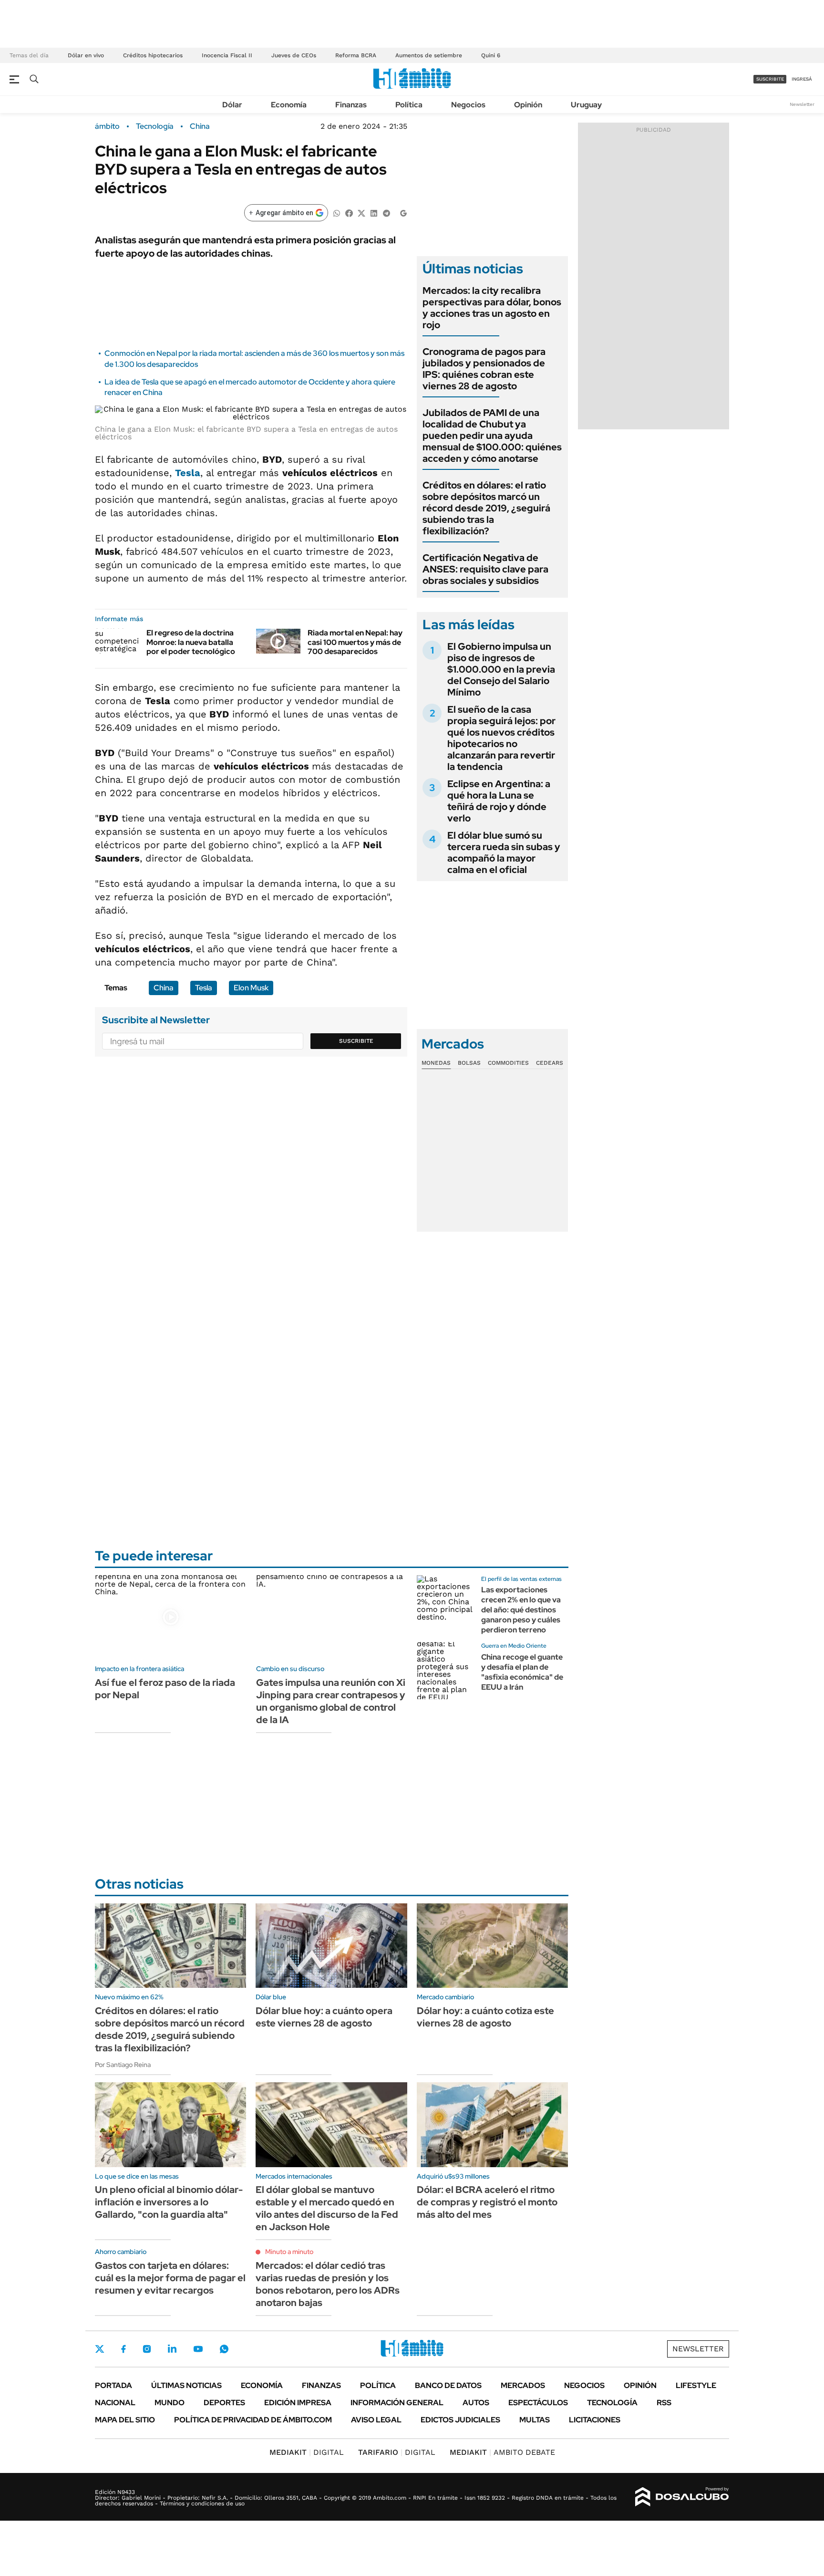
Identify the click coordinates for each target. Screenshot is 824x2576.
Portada (113, 2385)
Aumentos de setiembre (429, 55)
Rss (664, 2403)
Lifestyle (696, 2385)
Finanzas (351, 105)
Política (409, 105)
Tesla (188, 473)
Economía (289, 105)
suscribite (770, 79)
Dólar (232, 105)
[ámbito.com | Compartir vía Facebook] (349, 213)
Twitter (100, 2349)
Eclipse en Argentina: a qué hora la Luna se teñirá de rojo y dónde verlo (499, 801)
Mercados (523, 2385)
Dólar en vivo (86, 55)
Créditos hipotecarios (153, 55)
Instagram (147, 2349)
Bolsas (469, 1063)
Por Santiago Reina (123, 2065)
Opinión (528, 105)
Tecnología (155, 126)
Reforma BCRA (356, 55)
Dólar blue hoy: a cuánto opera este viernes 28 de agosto (324, 2017)
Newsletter (802, 104)
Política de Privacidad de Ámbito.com (253, 2420)
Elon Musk (251, 988)
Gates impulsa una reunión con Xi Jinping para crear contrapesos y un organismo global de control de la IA (331, 1701)
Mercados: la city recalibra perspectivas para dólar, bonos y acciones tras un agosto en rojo (492, 308)
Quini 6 (491, 55)
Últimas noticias (186, 2385)
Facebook (124, 2349)
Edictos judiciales (460, 2420)
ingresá (802, 79)
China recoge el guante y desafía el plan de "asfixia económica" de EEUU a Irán (522, 1672)
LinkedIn (172, 2349)
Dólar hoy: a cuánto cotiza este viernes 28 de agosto (485, 2017)
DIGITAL (307, 2452)
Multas (535, 2420)
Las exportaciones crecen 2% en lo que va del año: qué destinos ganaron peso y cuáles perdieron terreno (521, 1610)
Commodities (508, 1063)
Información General (397, 2403)
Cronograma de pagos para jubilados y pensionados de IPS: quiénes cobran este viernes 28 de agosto (484, 369)
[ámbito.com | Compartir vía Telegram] (386, 213)
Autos (476, 2403)
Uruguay (586, 105)
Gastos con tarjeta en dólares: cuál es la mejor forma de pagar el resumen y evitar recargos (170, 2278)
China (200, 126)
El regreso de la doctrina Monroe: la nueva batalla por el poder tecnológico (191, 642)
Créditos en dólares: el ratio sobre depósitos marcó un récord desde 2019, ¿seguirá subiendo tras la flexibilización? (486, 508)
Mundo (170, 2403)
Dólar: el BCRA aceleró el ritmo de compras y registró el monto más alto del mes (487, 2202)
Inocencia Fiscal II (227, 55)
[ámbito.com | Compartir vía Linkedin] (374, 213)
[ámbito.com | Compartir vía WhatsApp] (337, 213)
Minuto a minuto (289, 2252)
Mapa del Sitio (125, 2420)
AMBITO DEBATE (502, 2452)
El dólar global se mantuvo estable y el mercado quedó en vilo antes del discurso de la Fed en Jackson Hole (327, 2208)
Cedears (550, 1063)
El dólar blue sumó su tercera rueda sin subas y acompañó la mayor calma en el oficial (504, 852)
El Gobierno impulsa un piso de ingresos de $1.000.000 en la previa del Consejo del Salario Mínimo (501, 669)
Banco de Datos (448, 2385)
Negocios (468, 105)
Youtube (198, 2349)
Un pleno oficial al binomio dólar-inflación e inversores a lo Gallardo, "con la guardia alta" (169, 2202)
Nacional (115, 2403)
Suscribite (356, 1041)
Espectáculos (538, 2403)
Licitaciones (595, 2420)
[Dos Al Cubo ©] (682, 2497)
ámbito (107, 126)
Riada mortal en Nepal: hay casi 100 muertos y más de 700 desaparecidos (355, 642)
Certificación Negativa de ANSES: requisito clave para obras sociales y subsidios (485, 569)
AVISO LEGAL (376, 2420)
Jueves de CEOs (294, 55)
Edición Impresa (298, 2403)
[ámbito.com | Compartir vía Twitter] (361, 213)
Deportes (224, 2403)
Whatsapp (224, 2349)
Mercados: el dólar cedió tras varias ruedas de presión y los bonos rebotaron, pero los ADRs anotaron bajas (328, 2284)
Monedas (436, 1063)
